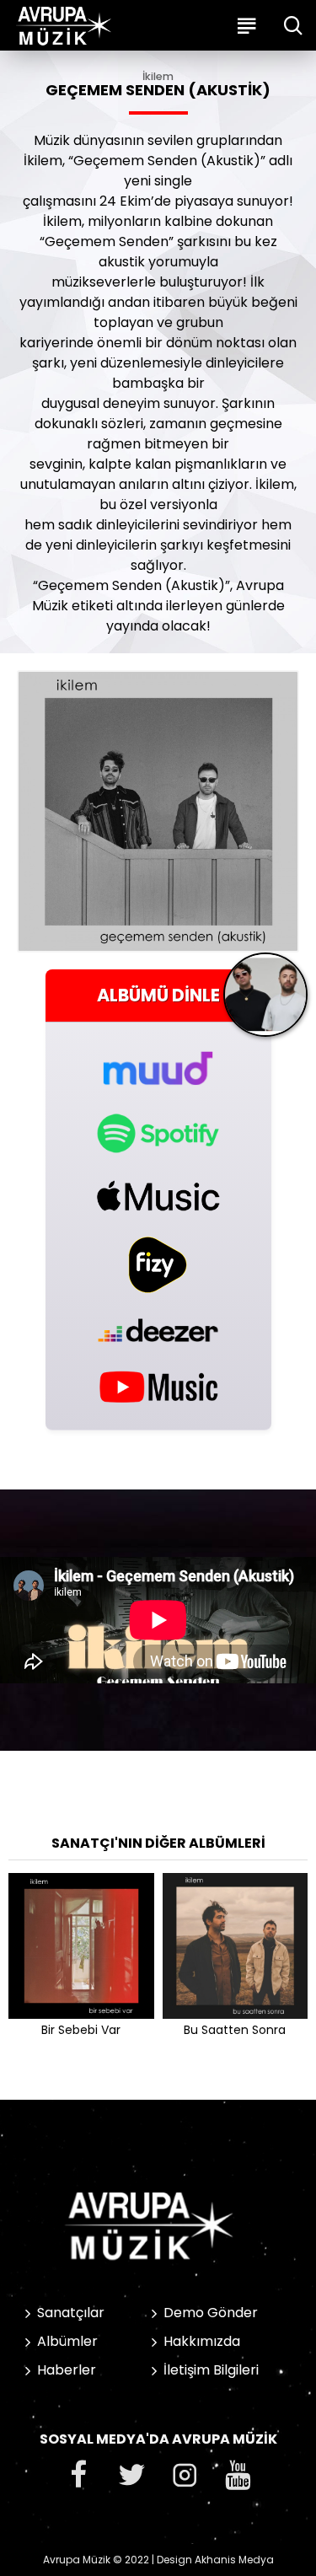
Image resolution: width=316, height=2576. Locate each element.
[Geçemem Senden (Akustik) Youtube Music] (158, 1386)
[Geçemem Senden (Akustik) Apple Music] (158, 1196)
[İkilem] (265, 1001)
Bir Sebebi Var (81, 2030)
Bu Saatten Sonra (235, 2030)
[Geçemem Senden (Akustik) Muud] (158, 1059)
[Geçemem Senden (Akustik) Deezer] (158, 1330)
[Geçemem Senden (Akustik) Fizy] (158, 1265)
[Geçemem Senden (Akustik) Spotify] (158, 1133)
